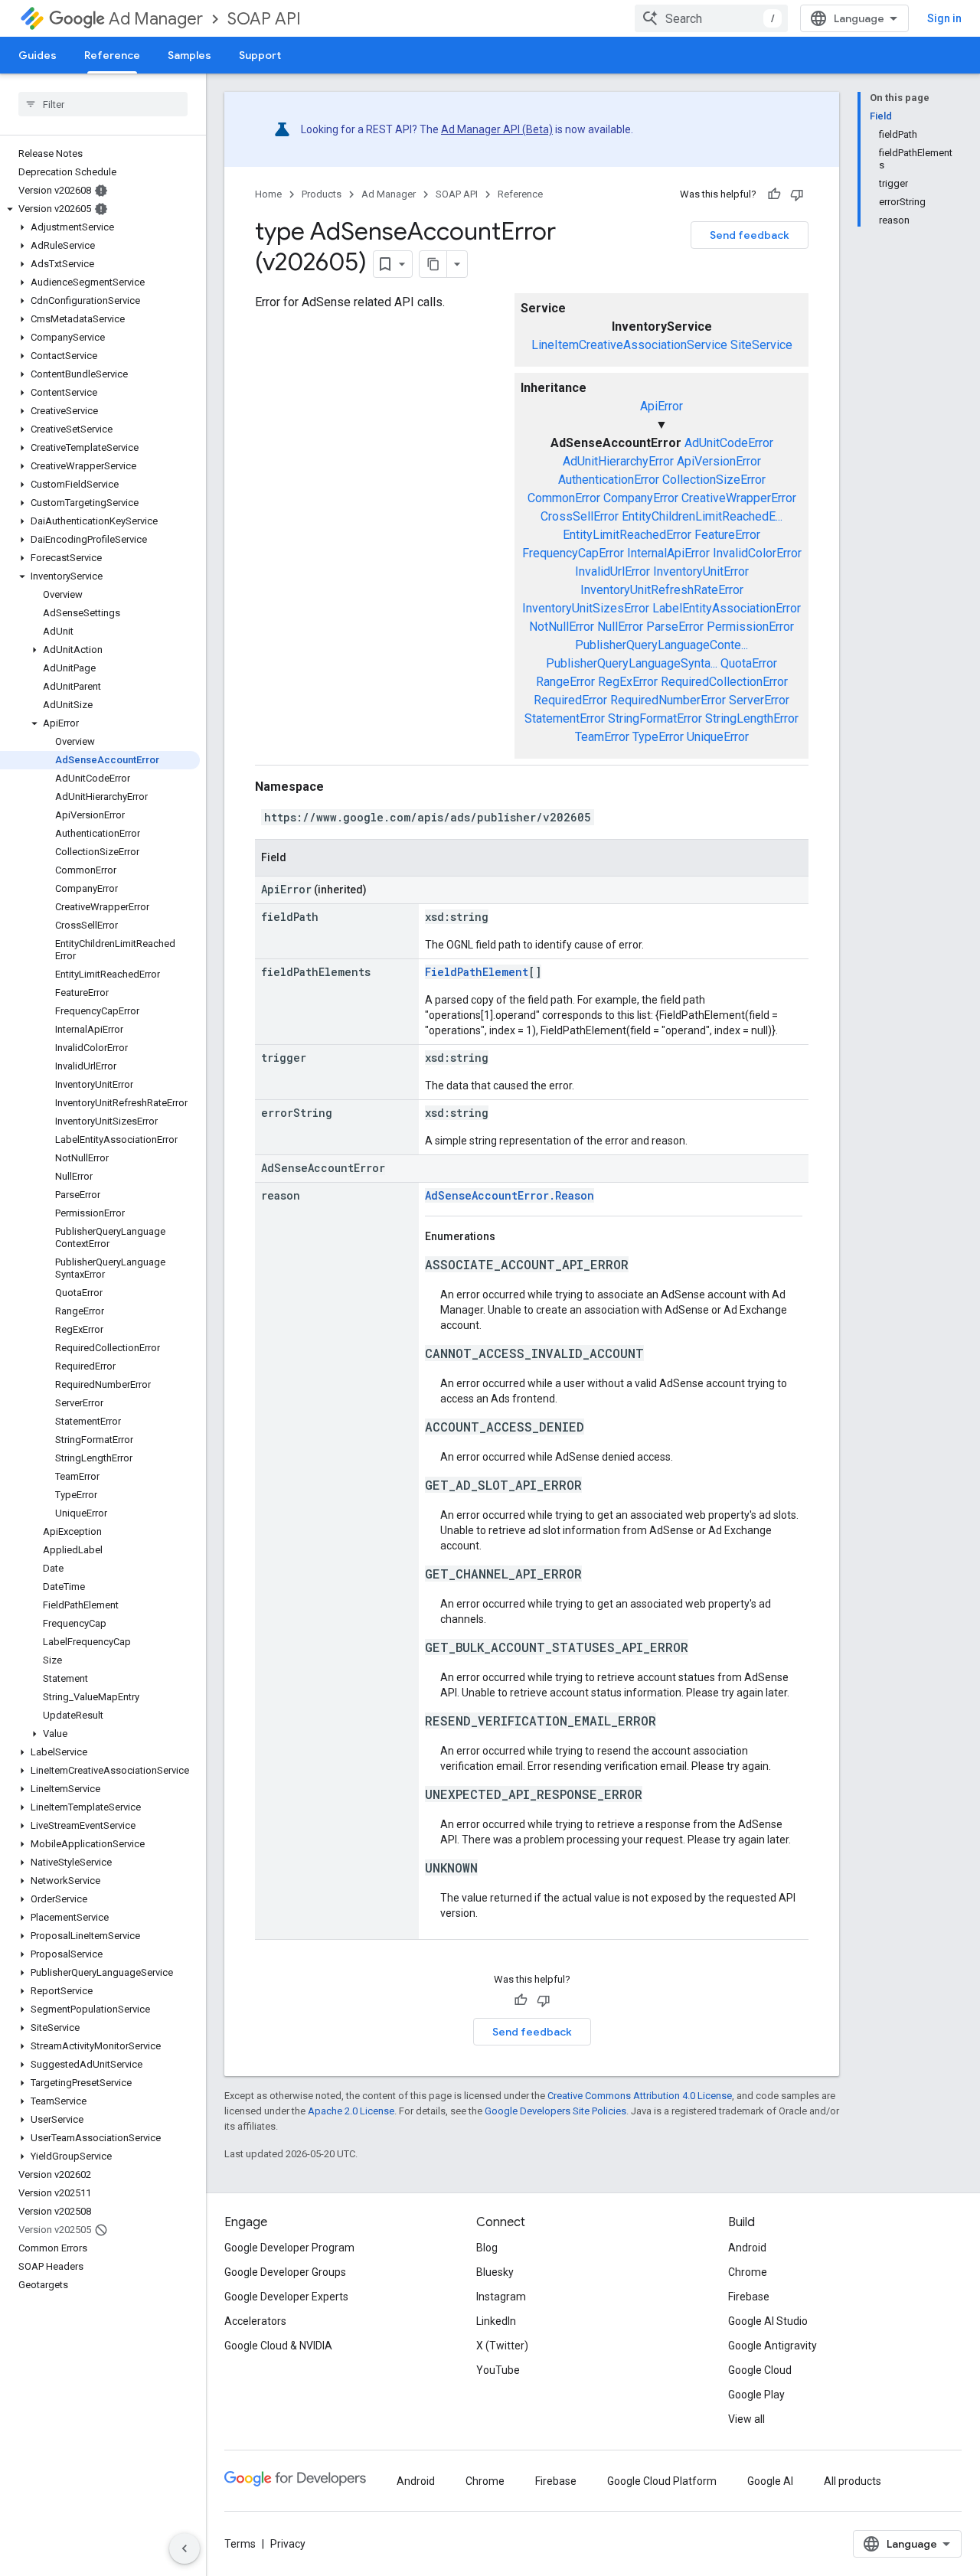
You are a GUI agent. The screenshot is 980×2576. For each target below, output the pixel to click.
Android (747, 2248)
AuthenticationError (609, 480)
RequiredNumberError (668, 700)
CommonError (564, 498)
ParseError (675, 627)
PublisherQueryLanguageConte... (661, 645)
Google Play (756, 2395)
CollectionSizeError (714, 480)
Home (268, 194)
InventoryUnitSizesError (586, 608)
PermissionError (750, 627)
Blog (487, 2248)
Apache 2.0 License (351, 2111)
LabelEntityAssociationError (727, 608)
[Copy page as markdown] (433, 264)
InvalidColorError (757, 553)
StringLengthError (752, 718)
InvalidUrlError (612, 571)
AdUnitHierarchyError (618, 461)
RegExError (628, 682)
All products (853, 2481)
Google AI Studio (768, 2321)
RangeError (565, 682)
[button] (100, 209)
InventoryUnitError (701, 571)
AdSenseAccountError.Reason (510, 1195)
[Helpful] (774, 194)
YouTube (498, 2370)
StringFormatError (655, 718)
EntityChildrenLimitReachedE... (702, 516)
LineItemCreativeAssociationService (629, 345)
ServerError (759, 700)
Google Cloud (760, 2370)
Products (322, 194)
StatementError (565, 718)
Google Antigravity (773, 2346)
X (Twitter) (502, 2346)
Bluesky (495, 2272)
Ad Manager (156, 19)
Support (260, 55)
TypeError (658, 737)
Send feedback (750, 235)
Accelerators (255, 2321)
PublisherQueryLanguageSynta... (632, 663)
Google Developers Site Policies (555, 2111)
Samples (189, 55)
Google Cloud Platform (662, 2481)
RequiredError (570, 700)
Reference (112, 55)
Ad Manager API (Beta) (497, 129)
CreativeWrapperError (739, 498)
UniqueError (718, 737)
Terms (240, 2544)
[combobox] (711, 18)
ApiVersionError (719, 461)
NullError (620, 627)
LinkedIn (496, 2321)
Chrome (748, 2272)
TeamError (602, 737)
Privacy (288, 2544)
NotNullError (562, 627)
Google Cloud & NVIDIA (278, 2346)
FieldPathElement (477, 972)
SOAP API (264, 19)
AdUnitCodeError (729, 443)
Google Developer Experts (286, 2297)
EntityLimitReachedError (627, 535)
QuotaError (749, 663)
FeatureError (727, 535)
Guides (38, 55)
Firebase (749, 2297)
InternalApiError (668, 553)
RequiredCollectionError (724, 682)
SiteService (761, 345)
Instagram (501, 2297)
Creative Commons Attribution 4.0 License (640, 2096)
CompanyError (641, 498)
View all (746, 2419)
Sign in (944, 18)
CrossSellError (580, 516)
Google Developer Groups (285, 2272)
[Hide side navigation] (185, 2548)
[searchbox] (103, 104)
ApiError (661, 406)
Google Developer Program (289, 2248)
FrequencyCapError (573, 553)
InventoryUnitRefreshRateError (662, 590)
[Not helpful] (797, 194)
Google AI (770, 2481)
